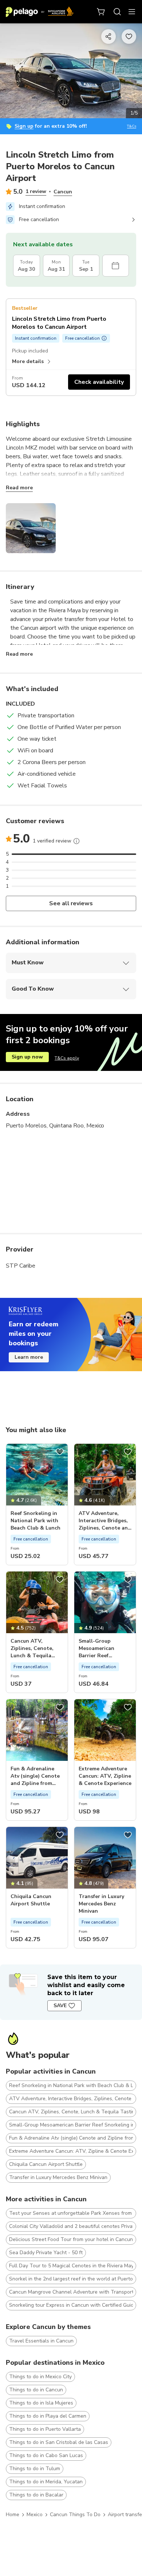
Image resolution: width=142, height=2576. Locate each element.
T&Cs (132, 126)
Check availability (99, 382)
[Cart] (101, 12)
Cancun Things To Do (75, 2515)
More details (28, 361)
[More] (76, 841)
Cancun (63, 192)
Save (60, 2006)
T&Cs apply (67, 1058)
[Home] (40, 12)
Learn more (29, 1357)
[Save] (60, 1452)
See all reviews (71, 903)
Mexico (35, 2515)
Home (13, 2515)
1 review (36, 191)
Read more (19, 488)
